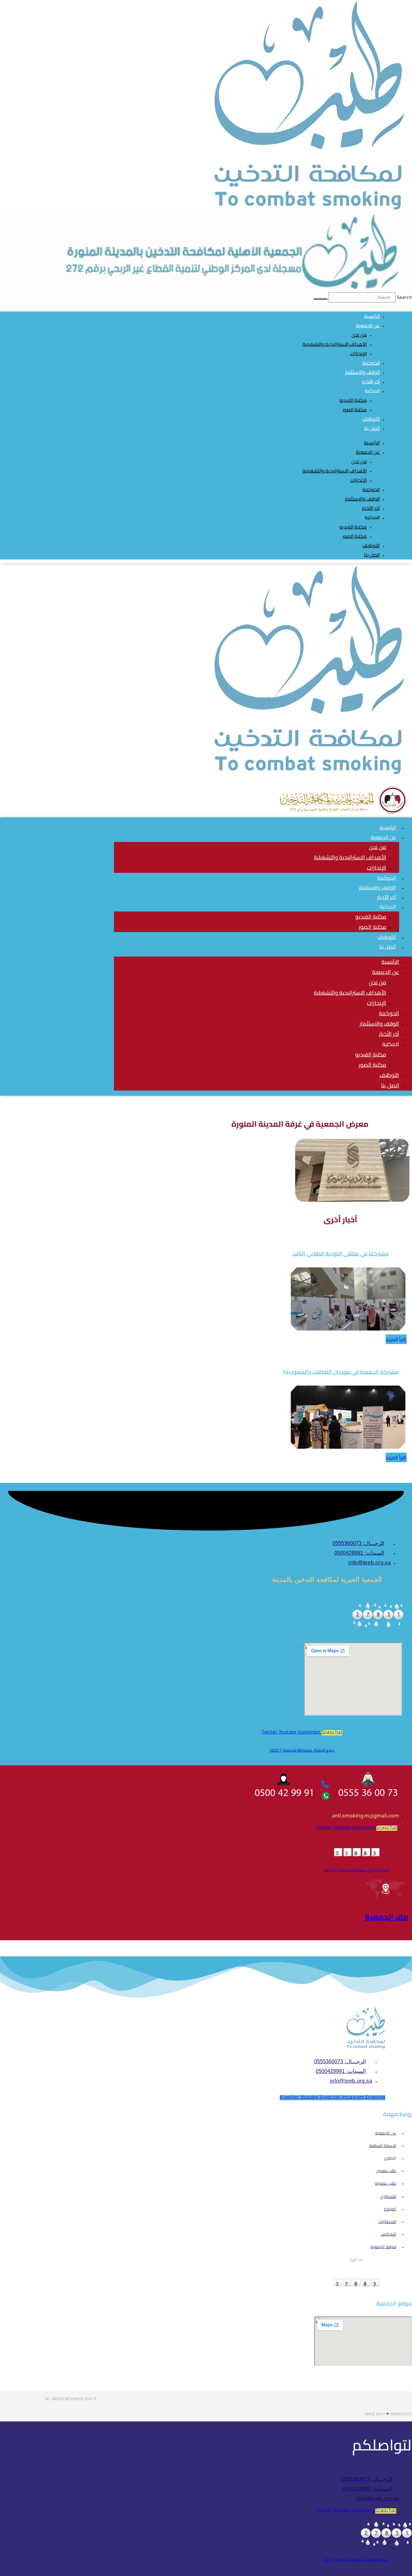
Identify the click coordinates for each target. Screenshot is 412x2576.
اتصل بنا (372, 428)
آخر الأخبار (371, 508)
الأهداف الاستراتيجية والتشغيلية (335, 344)
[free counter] (378, 1627)
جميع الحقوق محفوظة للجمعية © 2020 (302, 1750)
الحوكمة (371, 489)
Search (404, 298)
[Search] (320, 299)
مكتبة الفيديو (353, 400)
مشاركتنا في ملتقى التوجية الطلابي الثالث (341, 1254)
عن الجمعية (368, 325)
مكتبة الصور (355, 410)
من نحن (359, 335)
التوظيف (371, 545)
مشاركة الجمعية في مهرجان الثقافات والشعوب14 (340, 1372)
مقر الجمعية (387, 1917)
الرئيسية (372, 443)
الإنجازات (359, 353)
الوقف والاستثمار (362, 499)
